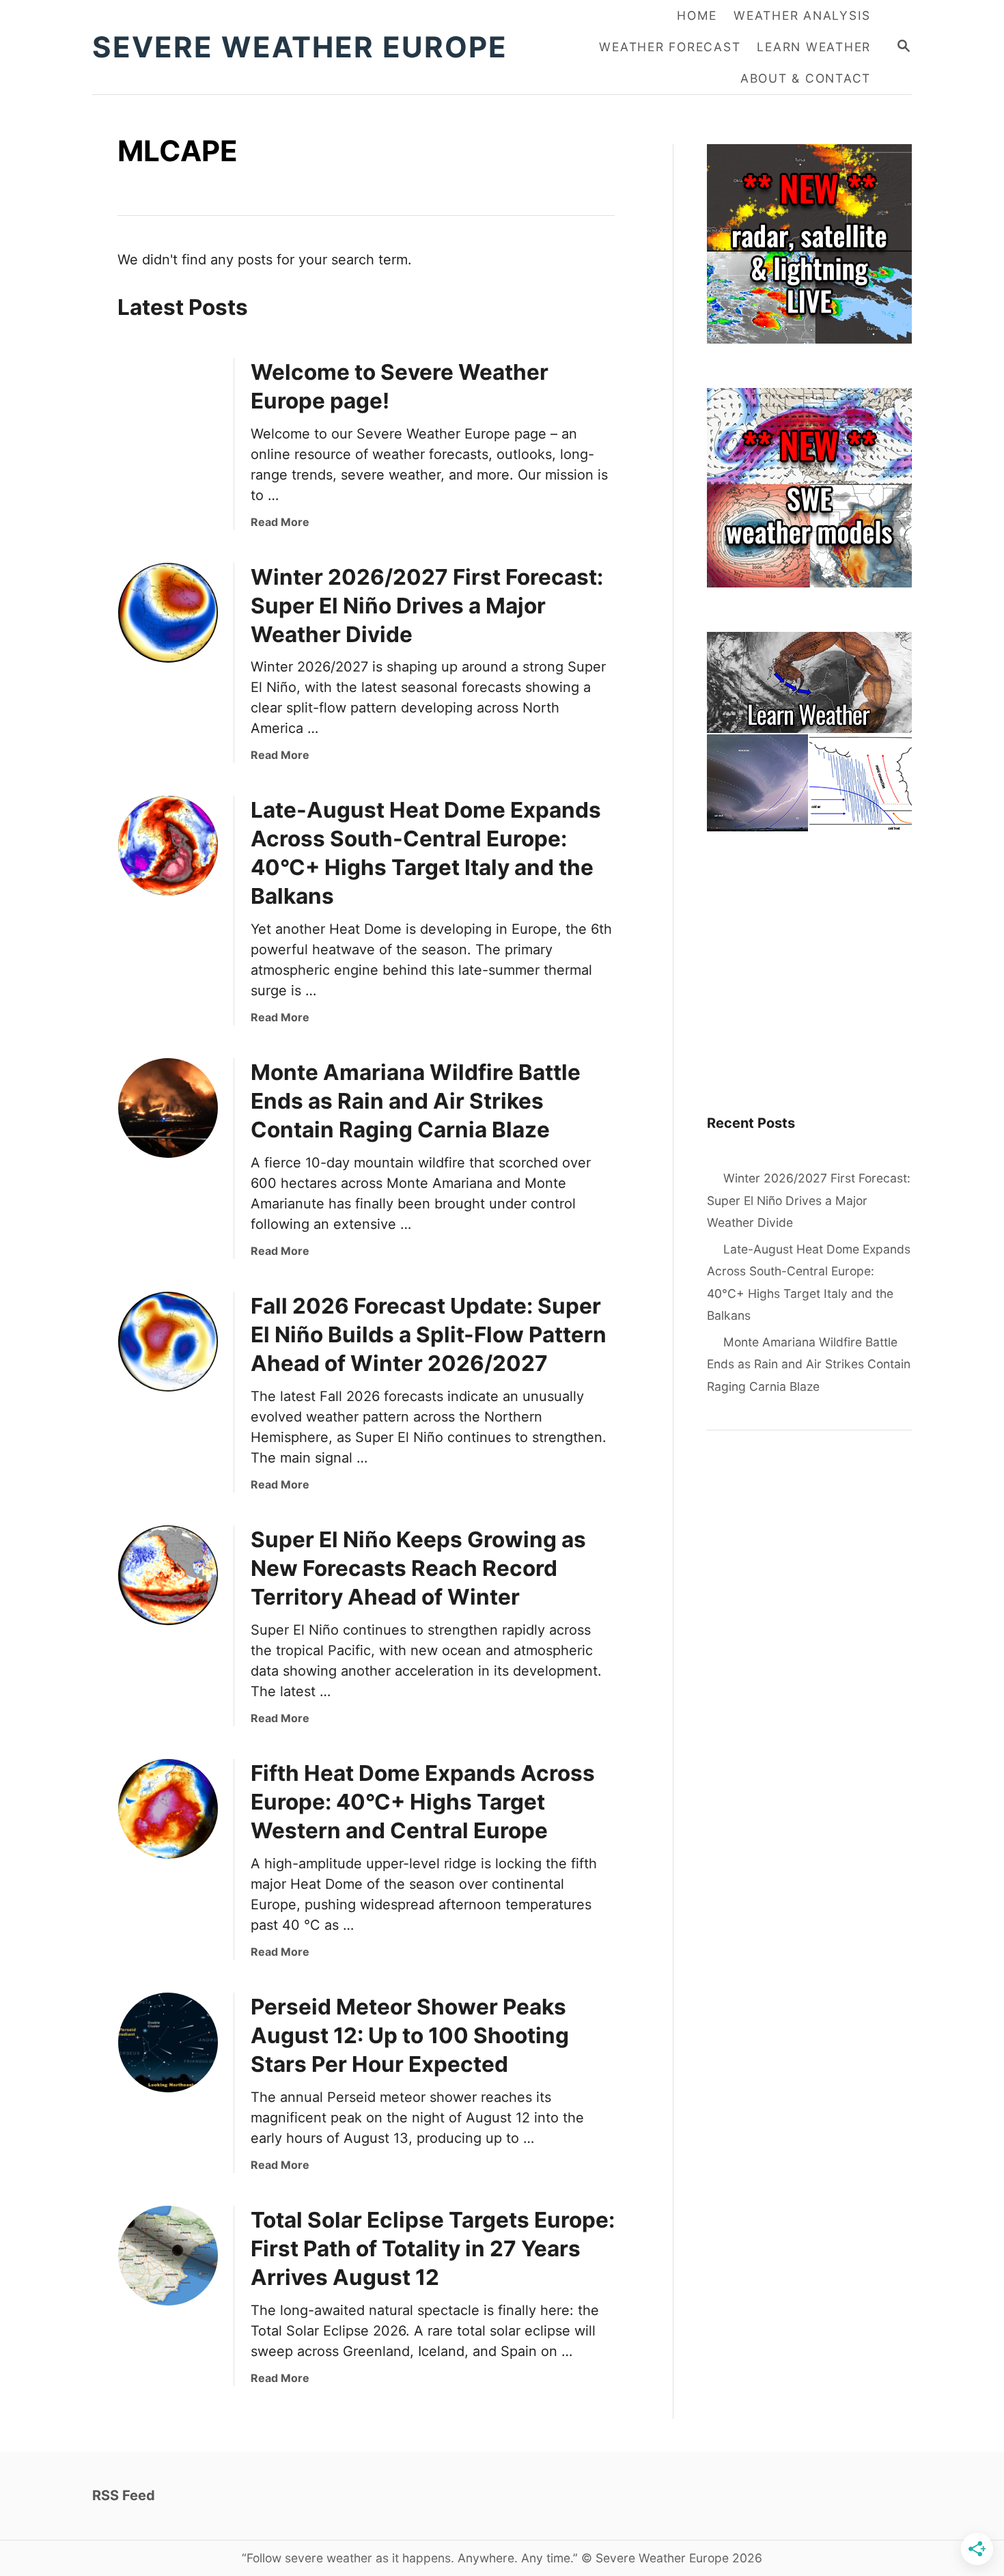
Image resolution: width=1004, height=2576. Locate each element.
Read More (280, 522)
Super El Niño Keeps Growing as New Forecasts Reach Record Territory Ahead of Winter (418, 1568)
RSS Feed (124, 2495)
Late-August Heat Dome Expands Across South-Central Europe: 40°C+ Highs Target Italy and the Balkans (809, 1283)
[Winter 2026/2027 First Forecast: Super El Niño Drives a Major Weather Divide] (168, 613)
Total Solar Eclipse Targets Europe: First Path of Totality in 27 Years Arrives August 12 (433, 2248)
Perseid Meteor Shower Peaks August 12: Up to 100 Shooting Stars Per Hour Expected (410, 2035)
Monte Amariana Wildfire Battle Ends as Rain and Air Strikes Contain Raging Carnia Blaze (416, 1101)
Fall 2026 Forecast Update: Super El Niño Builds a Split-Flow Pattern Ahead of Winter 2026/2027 (429, 1334)
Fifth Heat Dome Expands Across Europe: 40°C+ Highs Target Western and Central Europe (423, 1802)
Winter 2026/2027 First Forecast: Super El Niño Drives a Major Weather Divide (427, 606)
